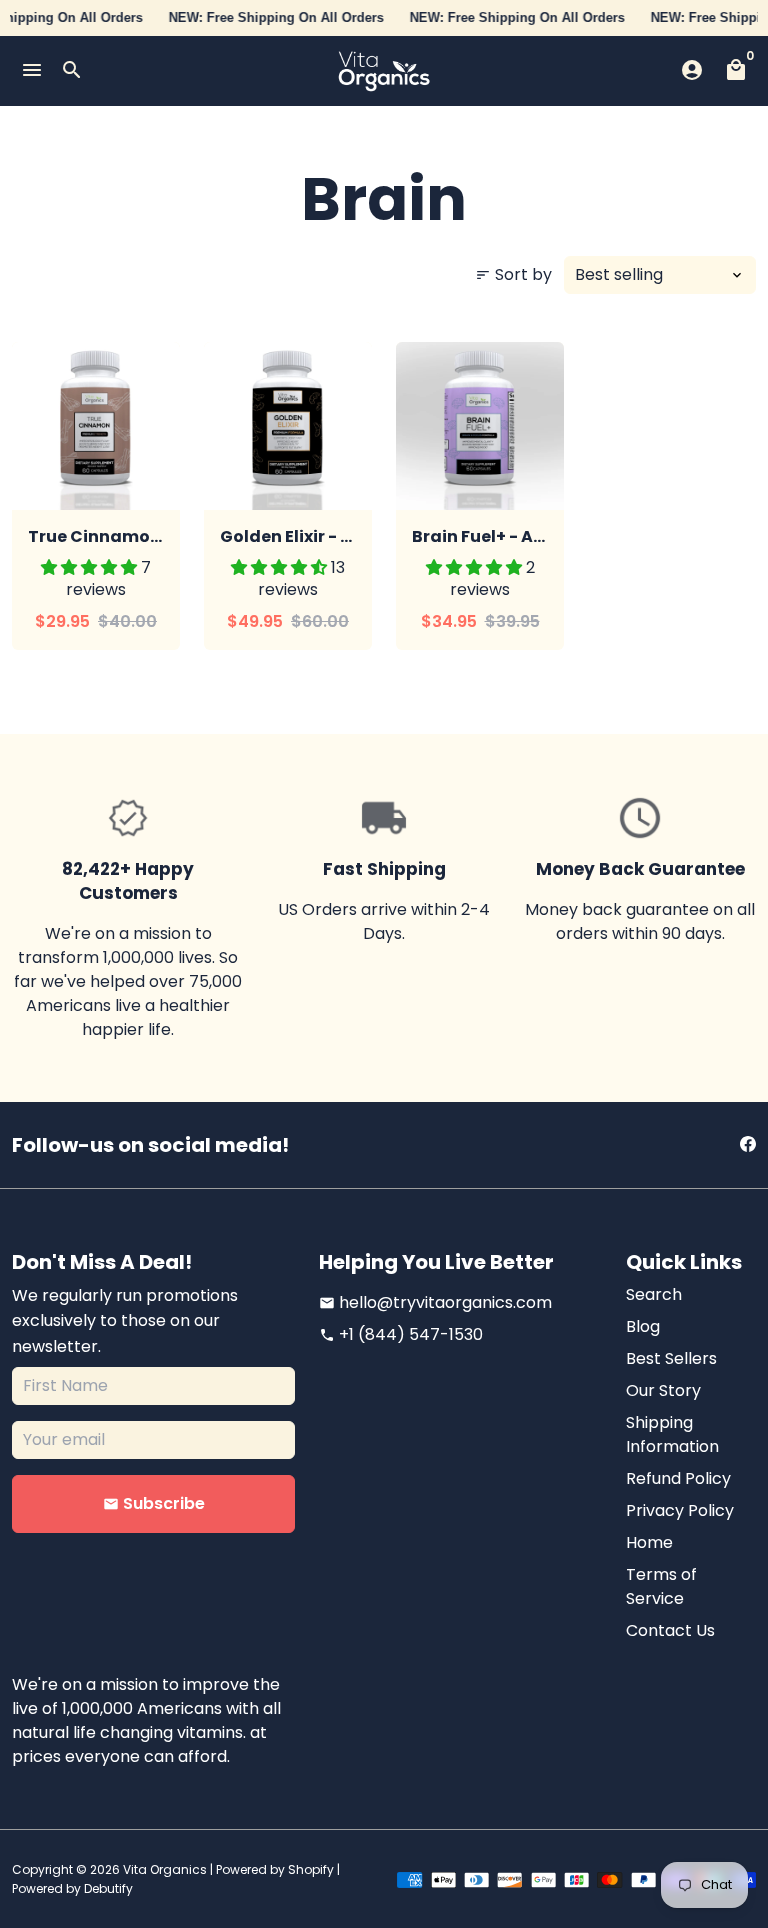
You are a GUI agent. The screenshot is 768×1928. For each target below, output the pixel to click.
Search (654, 1294)
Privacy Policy (680, 1510)
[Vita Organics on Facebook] (748, 1144)
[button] (91, 567)
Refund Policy (678, 1478)
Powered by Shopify (275, 1869)
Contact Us (670, 1630)
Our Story (663, 1390)
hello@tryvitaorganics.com (435, 1302)
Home (649, 1542)
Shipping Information (672, 1434)
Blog (643, 1326)
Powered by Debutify (72, 1888)
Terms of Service (661, 1586)
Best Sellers (671, 1358)
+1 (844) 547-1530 (401, 1334)
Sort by (513, 274)
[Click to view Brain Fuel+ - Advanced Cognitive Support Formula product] (480, 426)
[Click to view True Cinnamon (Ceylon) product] (96, 426)
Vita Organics (165, 1869)
